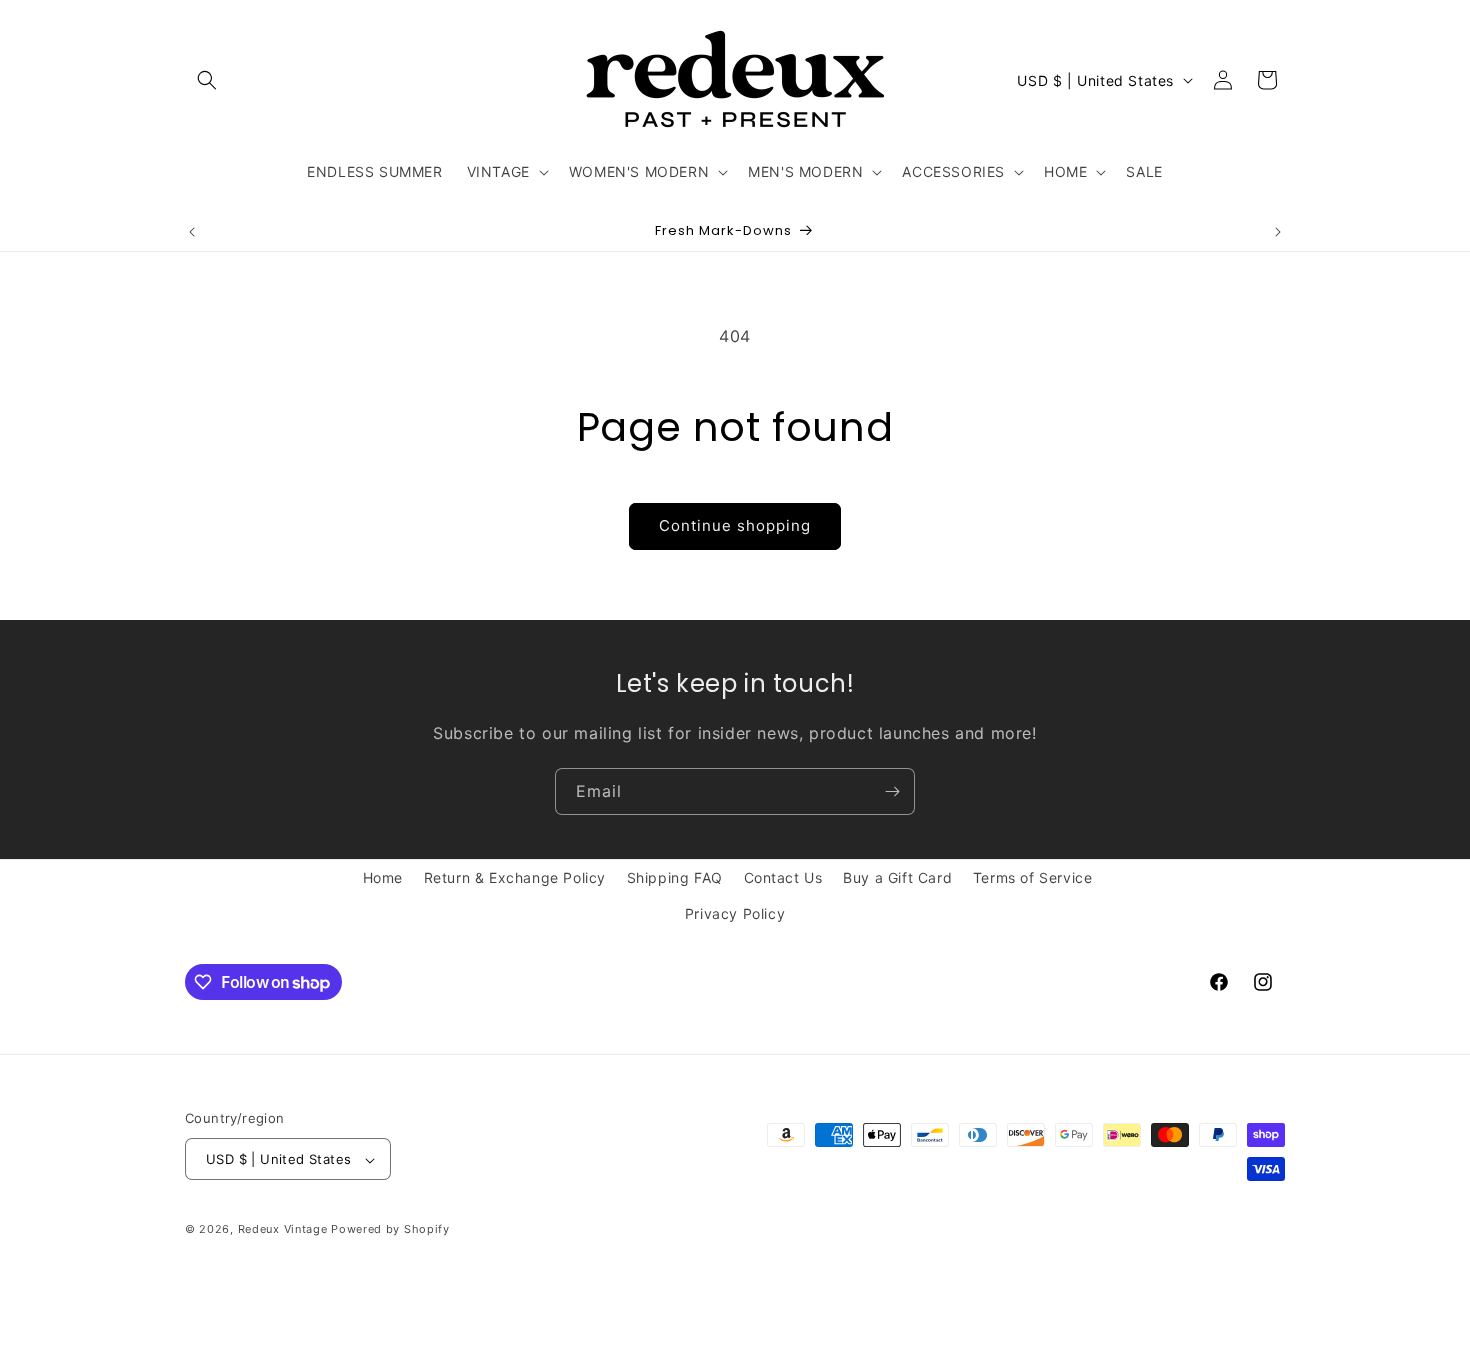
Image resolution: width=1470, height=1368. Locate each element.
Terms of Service (1033, 877)
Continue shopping (735, 525)
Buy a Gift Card (897, 877)
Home (383, 877)
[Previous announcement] (192, 232)
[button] (207, 80)
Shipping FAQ (675, 877)
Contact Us (783, 877)
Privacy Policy (735, 912)
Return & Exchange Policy (515, 877)
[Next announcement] (1278, 232)
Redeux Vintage (283, 1230)
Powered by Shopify (390, 1230)
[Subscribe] (892, 791)
